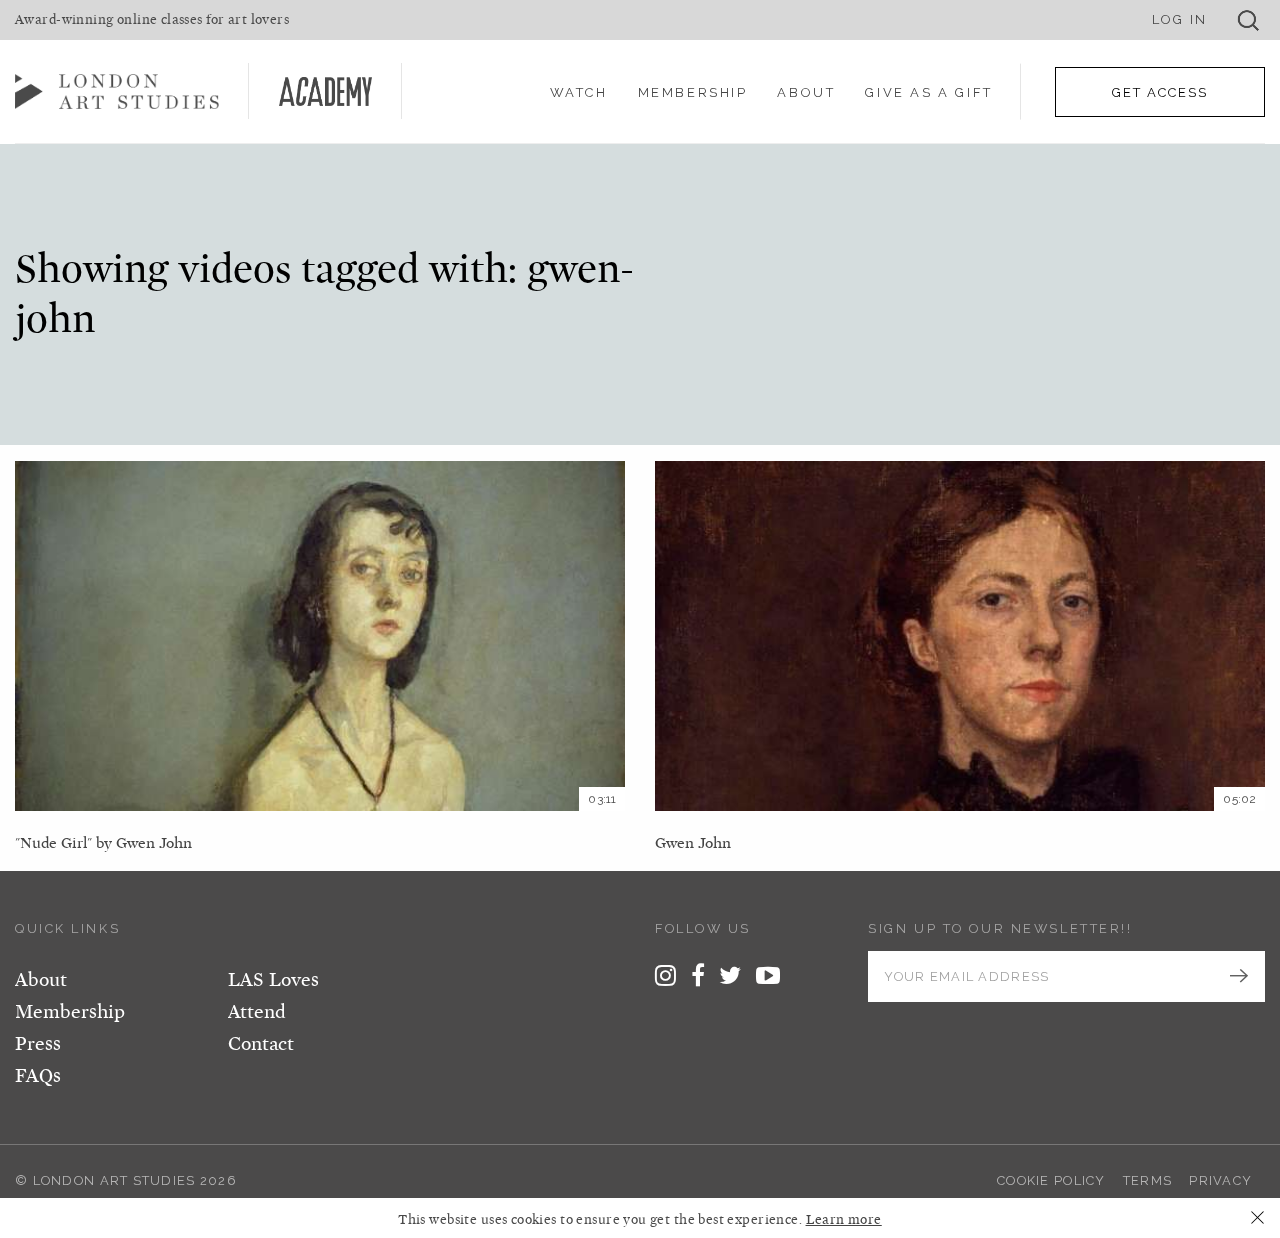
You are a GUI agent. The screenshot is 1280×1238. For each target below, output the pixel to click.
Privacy (1220, 1180)
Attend (257, 1012)
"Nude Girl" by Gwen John (103, 843)
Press (38, 1044)
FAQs (38, 1076)
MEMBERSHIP (693, 92)
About (41, 980)
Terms (1147, 1180)
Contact (261, 1044)
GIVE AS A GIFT (928, 92)
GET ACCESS (1160, 92)
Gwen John (693, 843)
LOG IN (1180, 19)
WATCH (579, 92)
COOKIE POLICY (1051, 1180)
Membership (70, 1012)
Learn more (844, 1220)
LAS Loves (273, 980)
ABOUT (806, 92)
